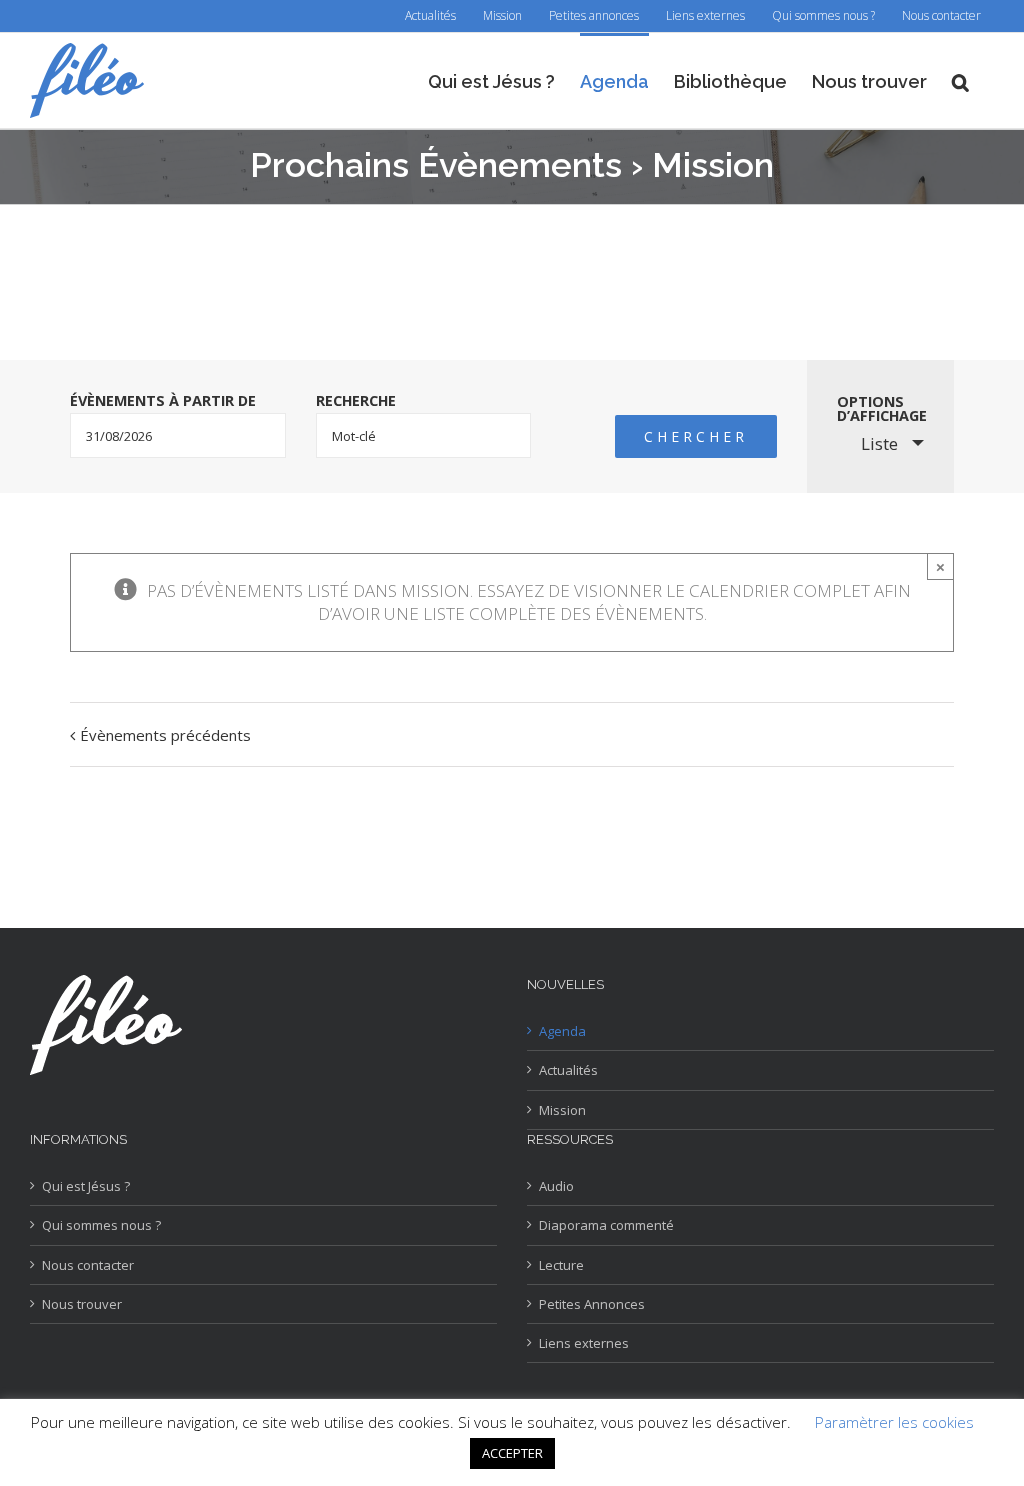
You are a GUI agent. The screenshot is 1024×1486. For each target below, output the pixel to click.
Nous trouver (82, 1304)
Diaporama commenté (606, 1225)
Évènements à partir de (163, 401)
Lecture (561, 1265)
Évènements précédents (165, 735)
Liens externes (584, 1343)
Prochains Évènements (436, 165)
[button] (960, 80)
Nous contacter (88, 1265)
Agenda (562, 1031)
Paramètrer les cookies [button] (894, 1422)
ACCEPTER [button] (512, 1453)
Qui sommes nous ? (101, 1225)
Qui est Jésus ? (86, 1186)
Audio (556, 1186)
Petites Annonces (592, 1304)
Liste (879, 443)
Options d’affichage (882, 409)
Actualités (568, 1070)
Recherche (356, 401)
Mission (562, 1110)
